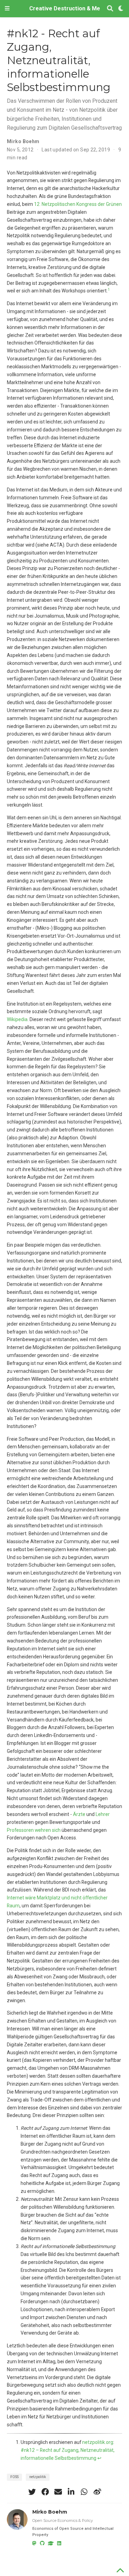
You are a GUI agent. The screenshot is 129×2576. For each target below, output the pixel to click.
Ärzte (79, 1814)
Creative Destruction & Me (65, 8)
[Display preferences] (121, 9)
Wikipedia (17, 1019)
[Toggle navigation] (7, 9)
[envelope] (58, 2492)
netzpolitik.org (98, 2442)
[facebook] (45, 2492)
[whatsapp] (84, 2492)
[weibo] (97, 2492)
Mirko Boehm (23, 141)
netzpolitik (38, 2477)
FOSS (14, 2477)
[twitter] (32, 2492)
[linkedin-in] (71, 2492)
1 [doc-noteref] (109, 289)
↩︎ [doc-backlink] (99, 2458)
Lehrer (103, 1814)
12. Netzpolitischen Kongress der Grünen (78, 204)
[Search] (110, 9)
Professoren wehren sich (34, 1830)
